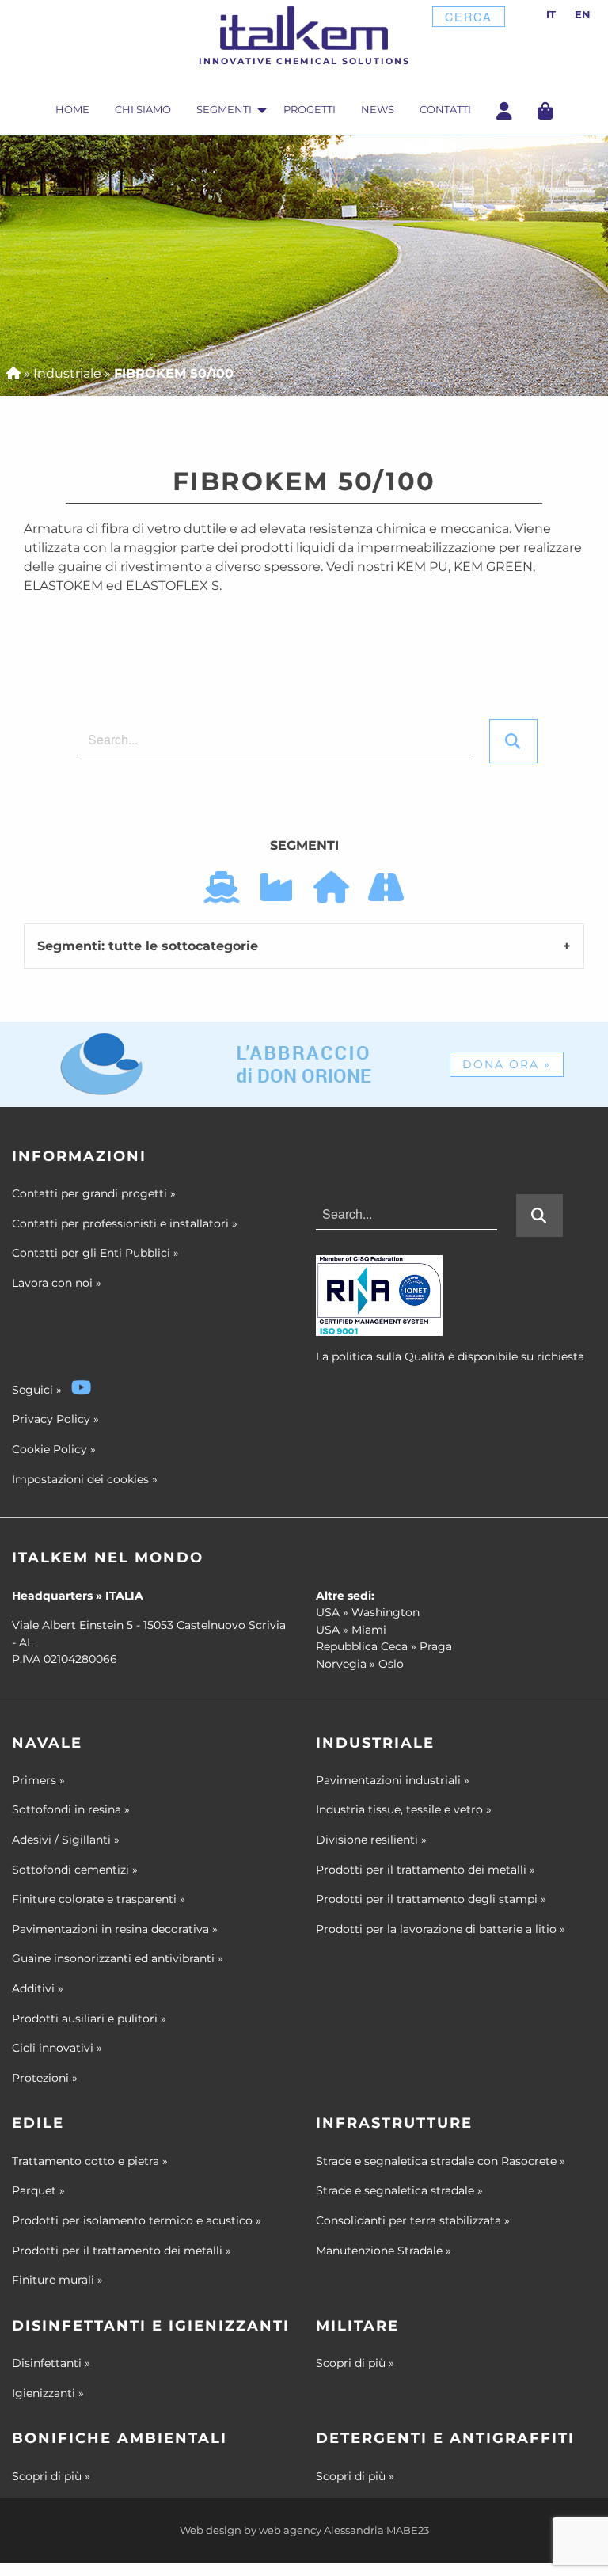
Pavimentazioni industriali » (393, 1780)
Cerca (469, 16)
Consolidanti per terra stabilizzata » (413, 2220)
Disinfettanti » (51, 2363)
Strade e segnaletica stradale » (399, 2190)
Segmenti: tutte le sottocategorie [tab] (148, 946)
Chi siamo (143, 110)
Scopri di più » (355, 2363)
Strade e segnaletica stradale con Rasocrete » (441, 2161)
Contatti (445, 110)
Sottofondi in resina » (71, 1809)
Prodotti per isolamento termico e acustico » (137, 2220)
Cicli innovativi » (57, 2048)
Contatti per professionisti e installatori (125, 1223)
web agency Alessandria (321, 2530)
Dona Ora (507, 1064)
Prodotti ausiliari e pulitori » (89, 2019)
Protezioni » (45, 2078)
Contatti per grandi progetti (94, 1193)
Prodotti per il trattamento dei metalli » (426, 1870)
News (378, 110)
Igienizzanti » (48, 2393)
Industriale (67, 373)
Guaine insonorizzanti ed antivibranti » (118, 1958)
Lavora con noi (57, 1283)
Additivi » (38, 1988)
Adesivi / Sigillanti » (66, 1840)
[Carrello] (545, 110)
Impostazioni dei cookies (80, 1479)
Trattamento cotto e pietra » (90, 2161)
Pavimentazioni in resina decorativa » (115, 1929)
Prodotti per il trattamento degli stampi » (431, 1899)
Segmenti (224, 110)
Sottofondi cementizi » (75, 1870)
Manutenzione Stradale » (384, 2251)
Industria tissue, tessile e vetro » (404, 1809)
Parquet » (38, 2190)
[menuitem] (72, 112)
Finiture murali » (57, 2280)
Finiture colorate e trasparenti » (99, 1899)
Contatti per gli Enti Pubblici (95, 1253)
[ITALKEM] (304, 28)
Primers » (38, 1780)
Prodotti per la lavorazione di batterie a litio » (441, 1929)
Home (72, 110)
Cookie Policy (49, 1449)
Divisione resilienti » (371, 1840)
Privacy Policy (51, 1419)
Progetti (310, 110)
